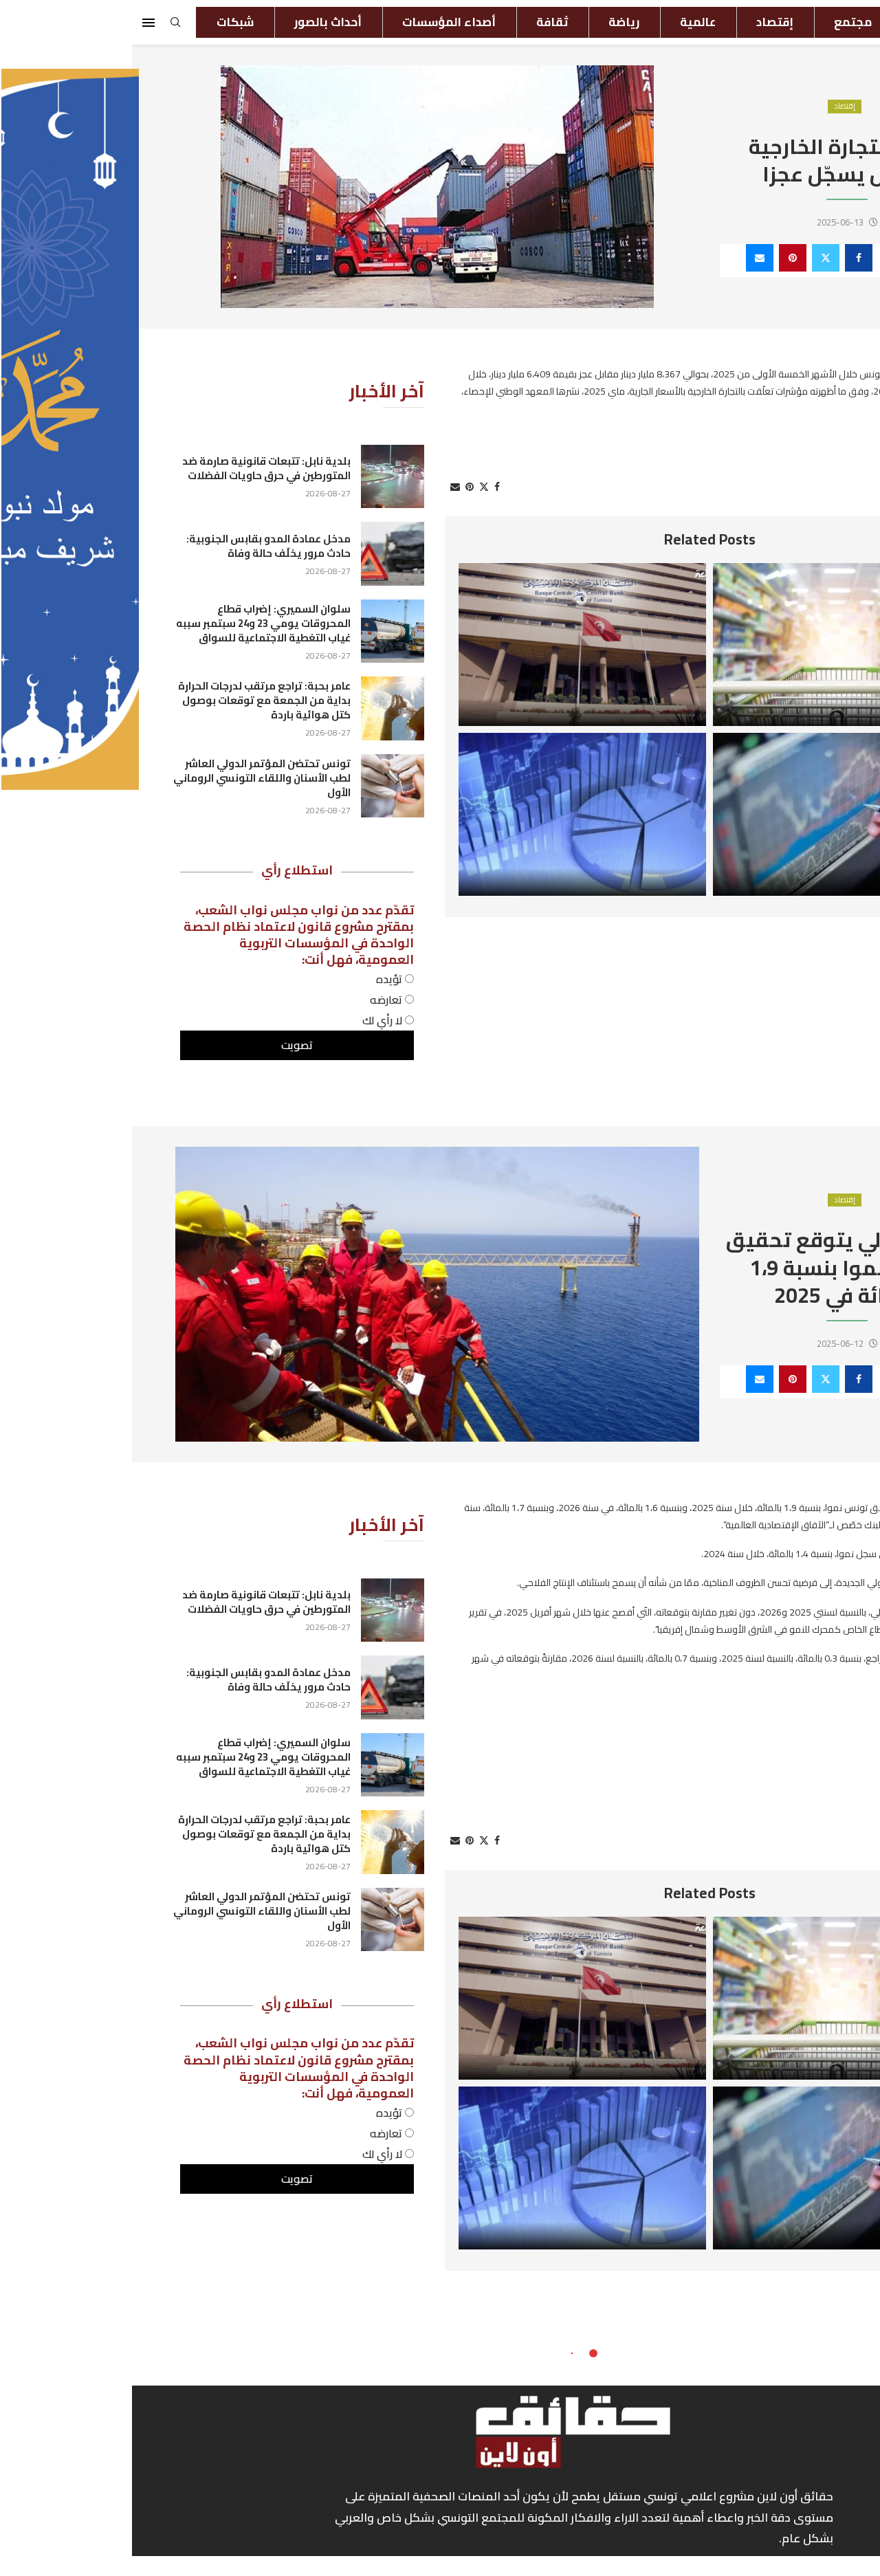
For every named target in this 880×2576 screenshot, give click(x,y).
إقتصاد (643, 22)
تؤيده (258, 979)
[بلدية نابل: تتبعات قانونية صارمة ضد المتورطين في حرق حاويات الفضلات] (261, 476)
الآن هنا (801, 22)
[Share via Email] (628, 258)
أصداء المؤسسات (317, 22)
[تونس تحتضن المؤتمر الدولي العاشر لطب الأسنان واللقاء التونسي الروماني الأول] (261, 786)
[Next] (813, 540)
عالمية (566, 22)
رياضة (492, 22)
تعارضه (255, 1000)
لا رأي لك (252, 1020)
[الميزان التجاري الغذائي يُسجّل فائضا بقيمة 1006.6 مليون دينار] (705, 645)
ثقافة (420, 22)
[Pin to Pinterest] (661, 258)
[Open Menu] (16, 23)
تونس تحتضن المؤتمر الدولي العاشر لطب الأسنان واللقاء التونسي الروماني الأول (130, 778)
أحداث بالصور (196, 22)
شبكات (103, 22)
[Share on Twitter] (694, 258)
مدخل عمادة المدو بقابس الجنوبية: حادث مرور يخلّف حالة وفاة (136, 546)
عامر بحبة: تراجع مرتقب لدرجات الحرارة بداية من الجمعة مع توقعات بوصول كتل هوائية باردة (132, 700)
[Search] (43, 26)
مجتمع (721, 22)
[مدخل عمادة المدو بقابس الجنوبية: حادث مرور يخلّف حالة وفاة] (261, 553)
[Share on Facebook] (727, 258)
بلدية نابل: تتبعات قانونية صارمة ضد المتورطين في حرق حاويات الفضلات (134, 468)
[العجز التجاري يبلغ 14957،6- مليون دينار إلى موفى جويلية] (450, 814)
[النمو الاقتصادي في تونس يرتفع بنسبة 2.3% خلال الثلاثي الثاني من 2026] (705, 814)
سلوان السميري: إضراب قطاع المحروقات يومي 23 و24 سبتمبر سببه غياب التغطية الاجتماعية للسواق (131, 623)
